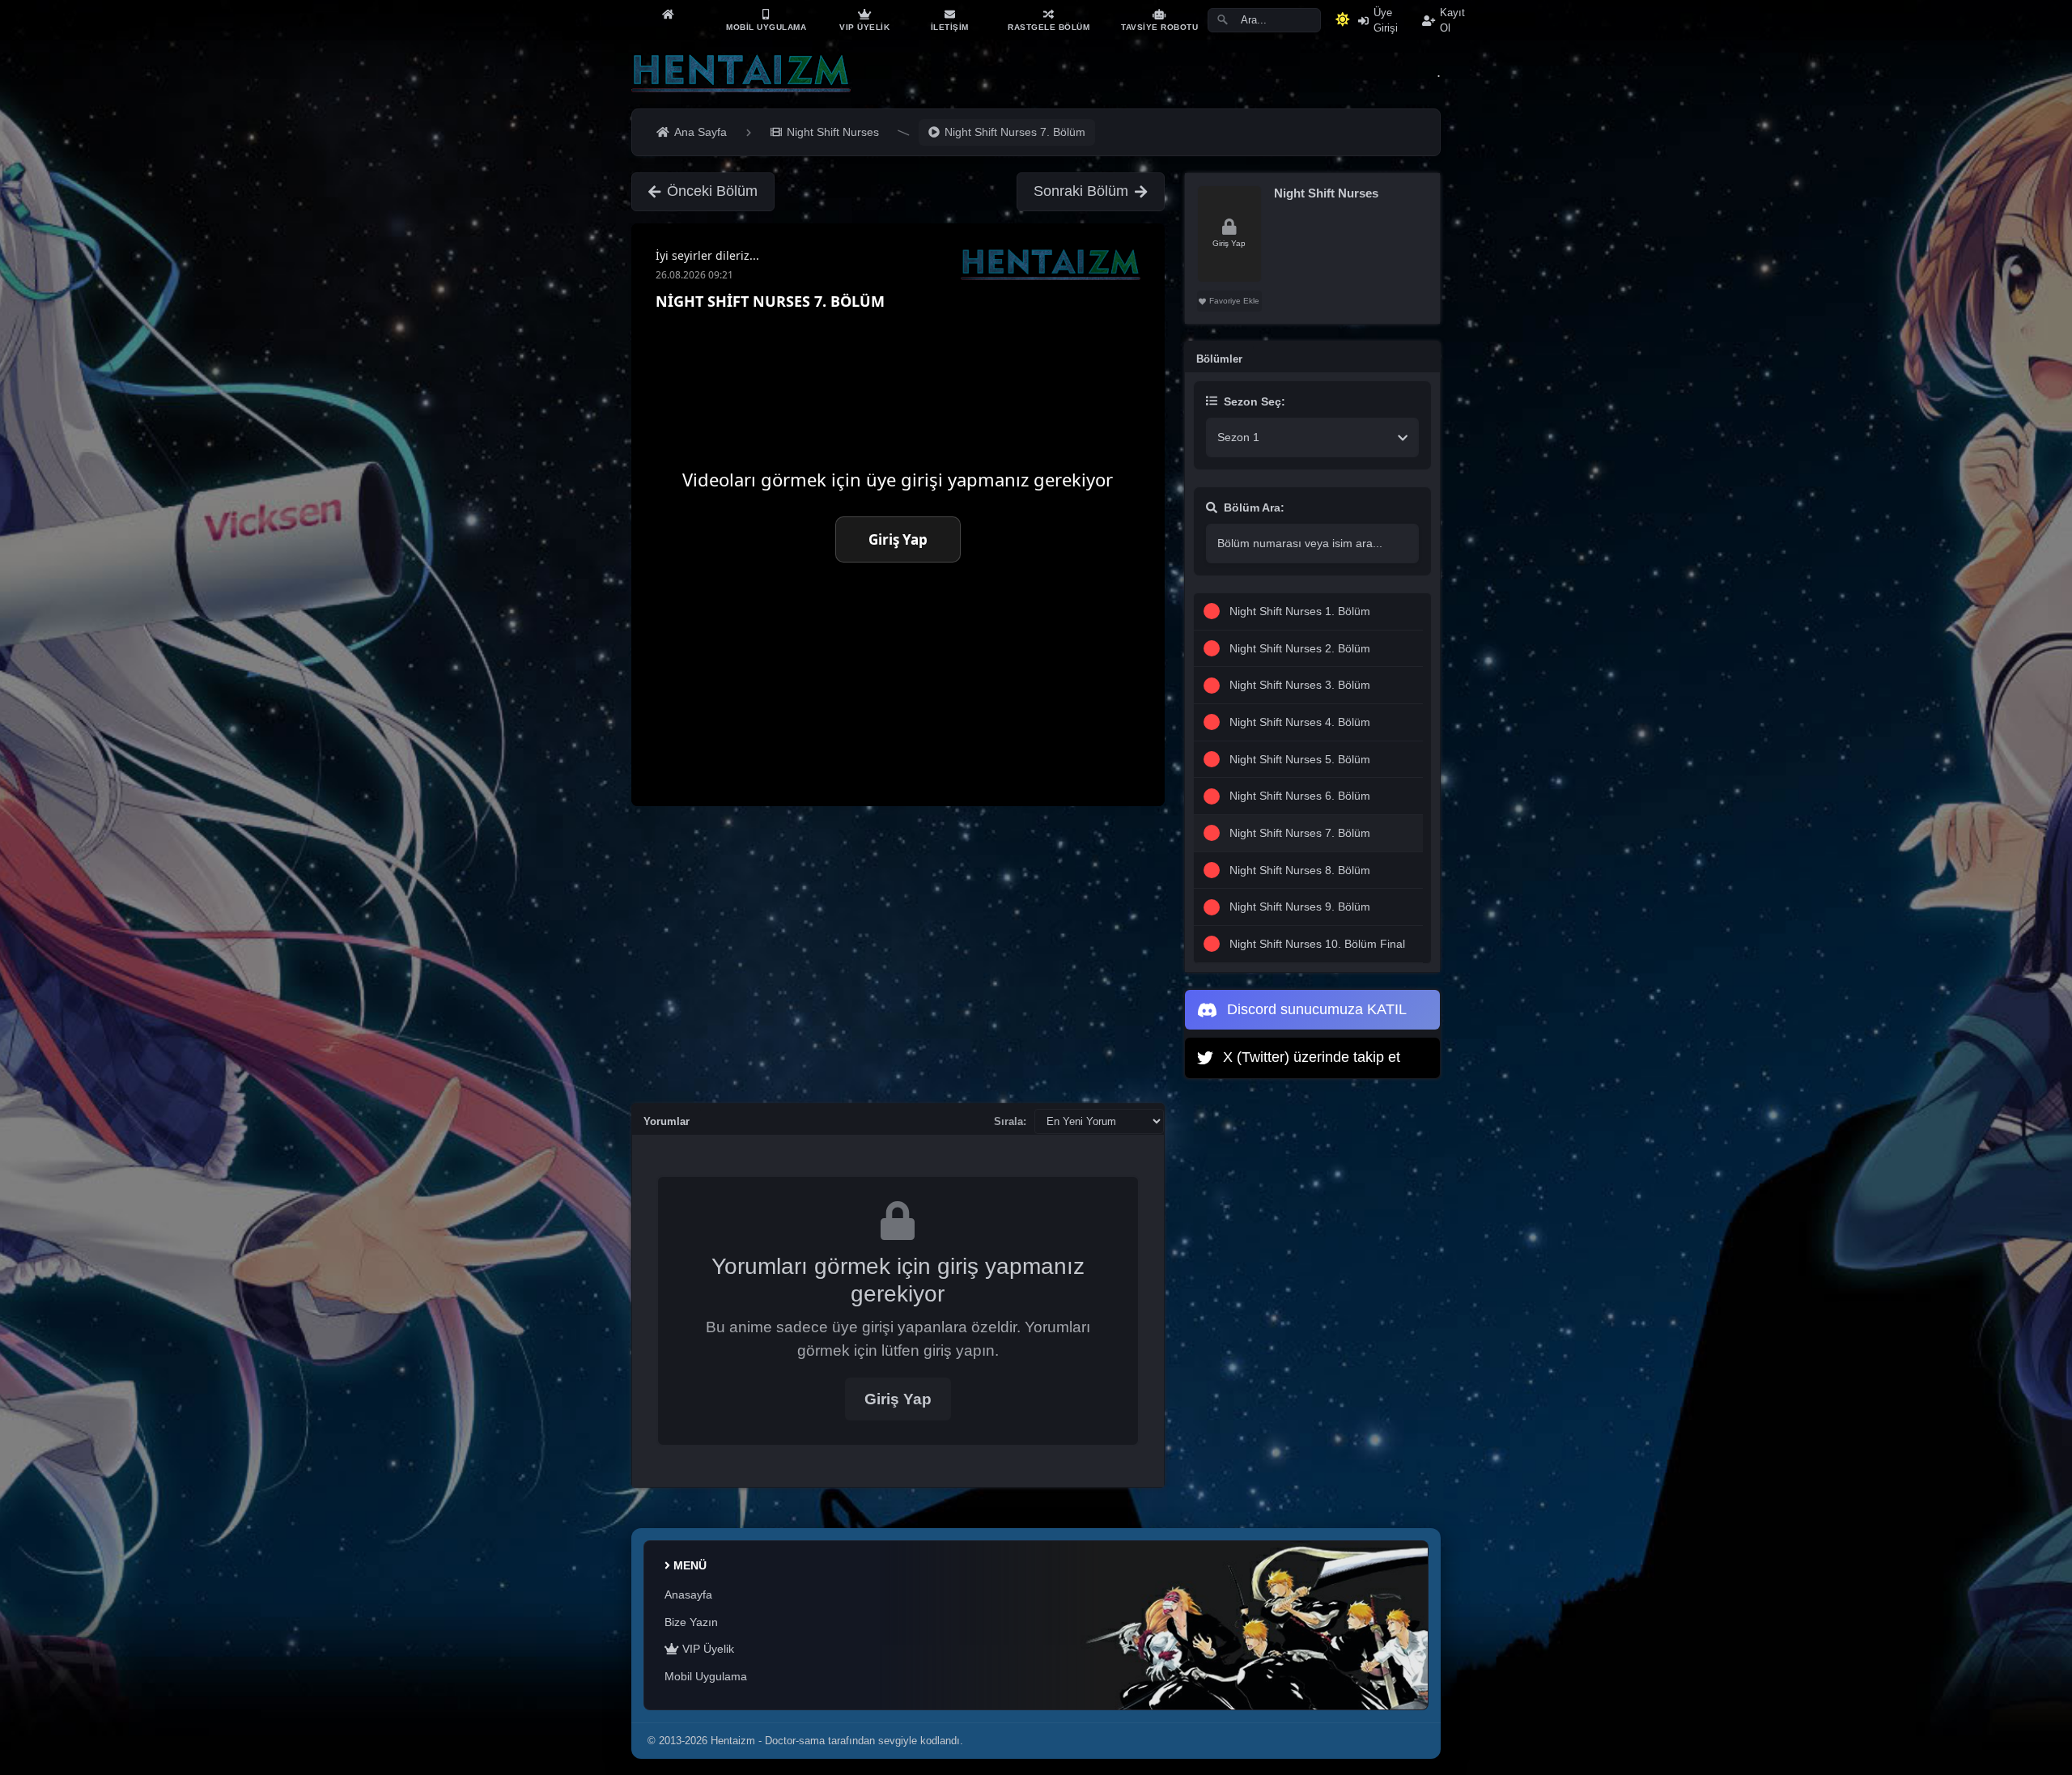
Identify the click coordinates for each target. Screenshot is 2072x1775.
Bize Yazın (691, 1622)
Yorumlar (667, 1121)
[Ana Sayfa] (668, 14)
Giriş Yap (898, 1399)
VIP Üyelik (707, 1649)
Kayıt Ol (1452, 20)
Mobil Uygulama (706, 1676)
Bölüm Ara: (1254, 507)
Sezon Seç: (1255, 401)
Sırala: (1010, 1121)
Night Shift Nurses (1326, 193)
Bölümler (1219, 359)
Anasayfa (688, 1595)
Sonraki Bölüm (1081, 191)
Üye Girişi (1386, 20)
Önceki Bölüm (712, 191)
